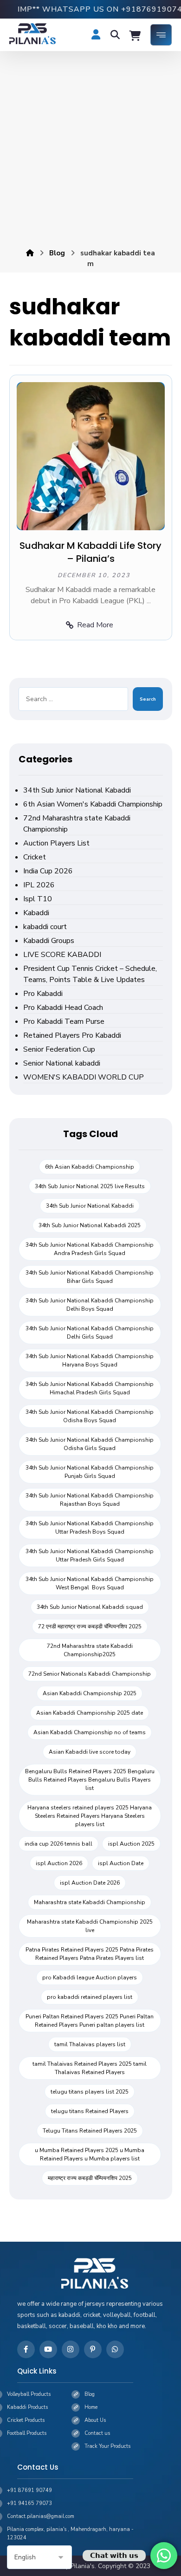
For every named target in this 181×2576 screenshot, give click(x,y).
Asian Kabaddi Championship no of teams (90, 1732)
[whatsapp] (115, 2349)
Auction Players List (56, 843)
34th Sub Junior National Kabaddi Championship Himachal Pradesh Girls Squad (90, 1388)
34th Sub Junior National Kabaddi (77, 790)
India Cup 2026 (48, 871)
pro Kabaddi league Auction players (90, 1978)
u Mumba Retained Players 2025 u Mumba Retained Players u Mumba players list (90, 2154)
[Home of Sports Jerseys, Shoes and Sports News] (32, 34)
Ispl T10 (38, 899)
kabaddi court (45, 927)
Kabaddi (36, 913)
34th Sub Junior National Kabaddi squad (90, 1607)
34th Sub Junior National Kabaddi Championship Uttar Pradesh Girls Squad (90, 1555)
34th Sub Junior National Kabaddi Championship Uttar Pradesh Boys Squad (90, 1528)
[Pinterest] (93, 2349)
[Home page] (30, 253)
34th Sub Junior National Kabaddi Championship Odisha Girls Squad (90, 1444)
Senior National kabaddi (62, 1063)
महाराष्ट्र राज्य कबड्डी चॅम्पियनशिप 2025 (90, 2178)
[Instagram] (71, 2349)
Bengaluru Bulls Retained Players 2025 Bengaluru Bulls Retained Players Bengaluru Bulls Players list (90, 1780)
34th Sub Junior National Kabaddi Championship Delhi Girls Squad (90, 1333)
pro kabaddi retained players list (90, 1997)
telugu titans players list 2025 (90, 2092)
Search (148, 699)
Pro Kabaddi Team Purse (64, 1021)
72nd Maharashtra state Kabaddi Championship (77, 824)
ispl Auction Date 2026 (90, 1883)
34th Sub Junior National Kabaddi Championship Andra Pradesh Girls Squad (90, 1249)
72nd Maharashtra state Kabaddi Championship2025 (90, 1650)
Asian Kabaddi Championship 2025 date (90, 1713)
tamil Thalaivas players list (90, 2044)
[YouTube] (48, 2349)
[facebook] (26, 2349)
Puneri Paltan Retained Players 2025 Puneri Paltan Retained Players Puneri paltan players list (90, 2021)
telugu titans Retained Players (90, 2111)
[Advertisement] (90, 151)
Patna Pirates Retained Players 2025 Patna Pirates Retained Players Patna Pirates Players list (90, 1954)
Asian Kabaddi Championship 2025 (90, 1693)
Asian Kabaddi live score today (90, 1752)
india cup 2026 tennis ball (58, 1844)
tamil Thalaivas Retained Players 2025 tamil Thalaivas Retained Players (90, 2068)
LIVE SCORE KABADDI (62, 955)
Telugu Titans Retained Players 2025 (90, 2131)
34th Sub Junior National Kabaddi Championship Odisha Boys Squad (90, 1416)
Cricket (35, 857)
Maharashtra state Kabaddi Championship (90, 1902)
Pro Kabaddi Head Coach (63, 1008)
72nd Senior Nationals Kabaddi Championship (90, 1674)
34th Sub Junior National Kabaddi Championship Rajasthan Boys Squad (90, 1500)
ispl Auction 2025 (131, 1844)
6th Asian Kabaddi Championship (90, 1167)
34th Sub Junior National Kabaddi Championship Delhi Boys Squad (90, 1305)
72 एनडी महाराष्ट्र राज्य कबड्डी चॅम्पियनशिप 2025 (90, 1626)
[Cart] (135, 35)
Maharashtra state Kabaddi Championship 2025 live (90, 1926)
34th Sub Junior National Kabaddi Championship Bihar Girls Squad (90, 1277)
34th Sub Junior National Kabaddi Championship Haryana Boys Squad (90, 1360)
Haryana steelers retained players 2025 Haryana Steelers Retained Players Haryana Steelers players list (90, 1816)
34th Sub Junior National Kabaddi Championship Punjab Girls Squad (90, 1472)
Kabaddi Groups (49, 941)
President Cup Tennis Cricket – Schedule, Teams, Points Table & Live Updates (90, 974)
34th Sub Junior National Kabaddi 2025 (90, 1225)
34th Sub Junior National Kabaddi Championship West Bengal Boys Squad (90, 1583)
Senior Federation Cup (59, 1049)
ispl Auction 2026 (59, 1863)
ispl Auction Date (121, 1863)
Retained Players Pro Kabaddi (72, 1035)
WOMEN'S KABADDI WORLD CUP (84, 1077)
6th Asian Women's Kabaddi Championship (93, 804)
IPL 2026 (39, 885)
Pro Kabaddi (43, 994)
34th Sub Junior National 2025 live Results (90, 1186)
